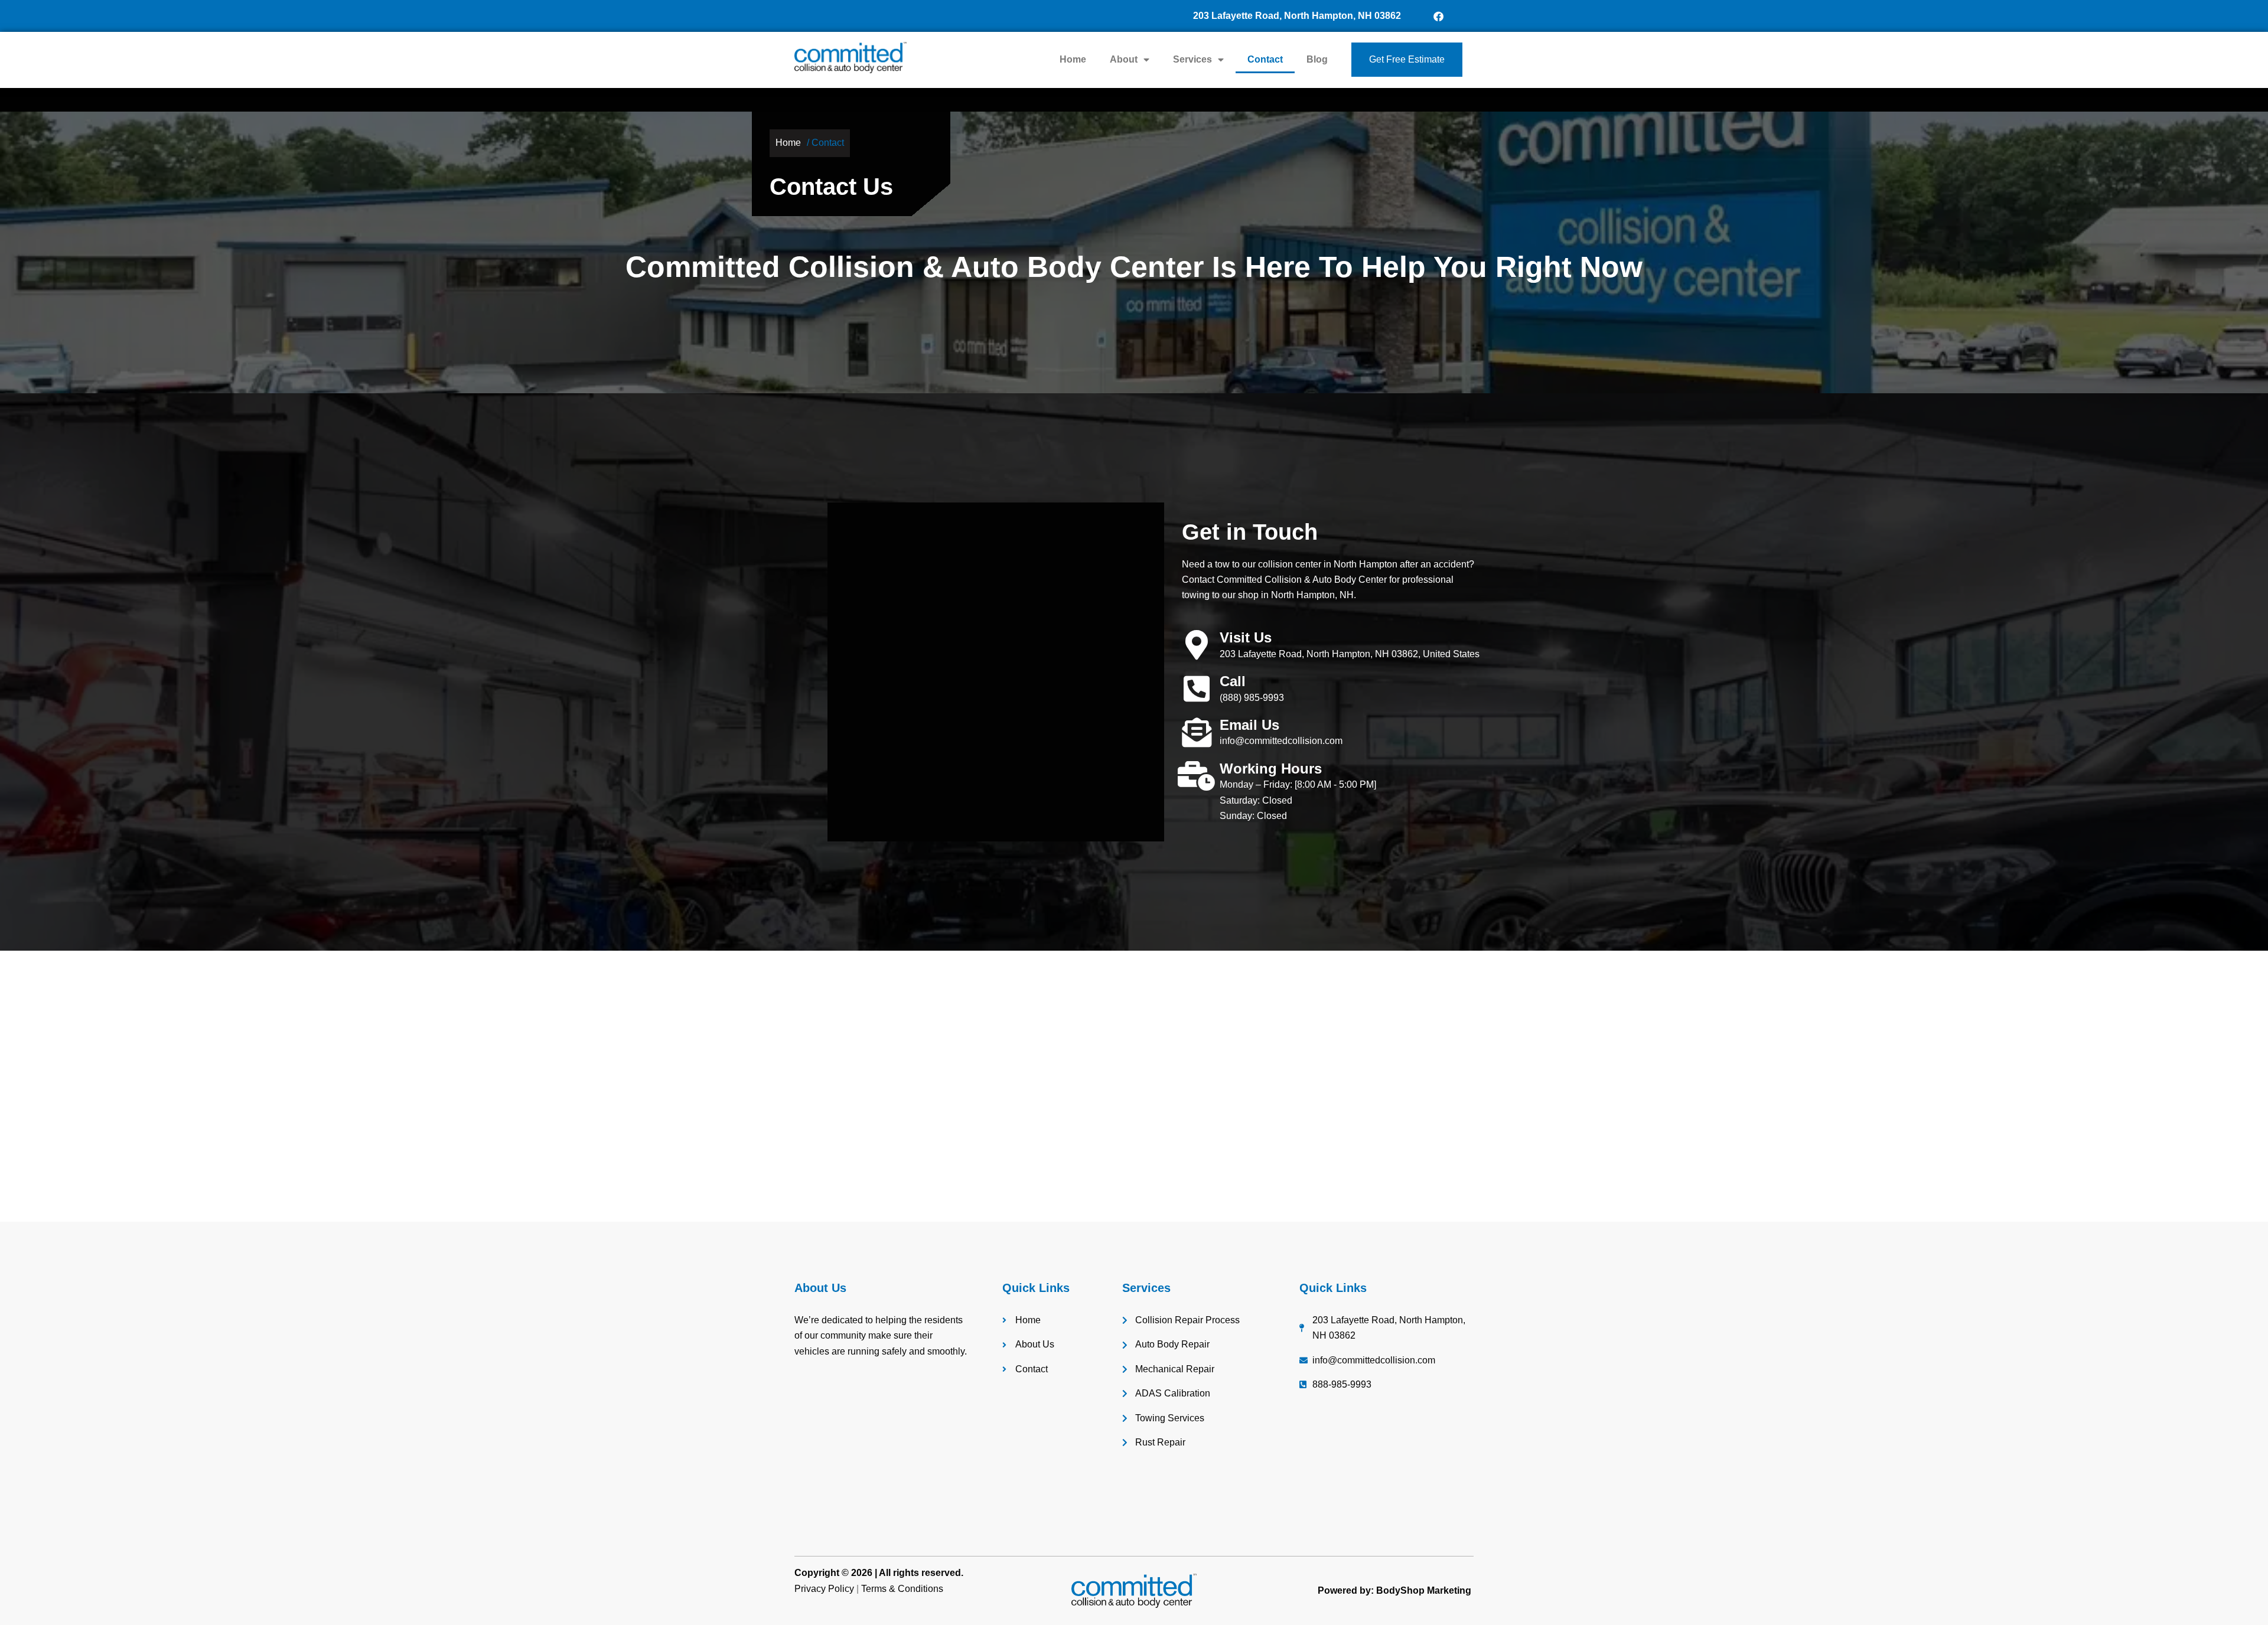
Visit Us (1246, 637)
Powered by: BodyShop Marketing (1394, 1590)
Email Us (1249, 725)
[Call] (1197, 688)
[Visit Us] (1197, 645)
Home (1073, 59)
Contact (1265, 59)
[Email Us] (1197, 732)
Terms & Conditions (902, 1589)
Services (1192, 59)
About (1124, 59)
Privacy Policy (824, 1589)
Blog (1317, 59)
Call (1233, 681)
